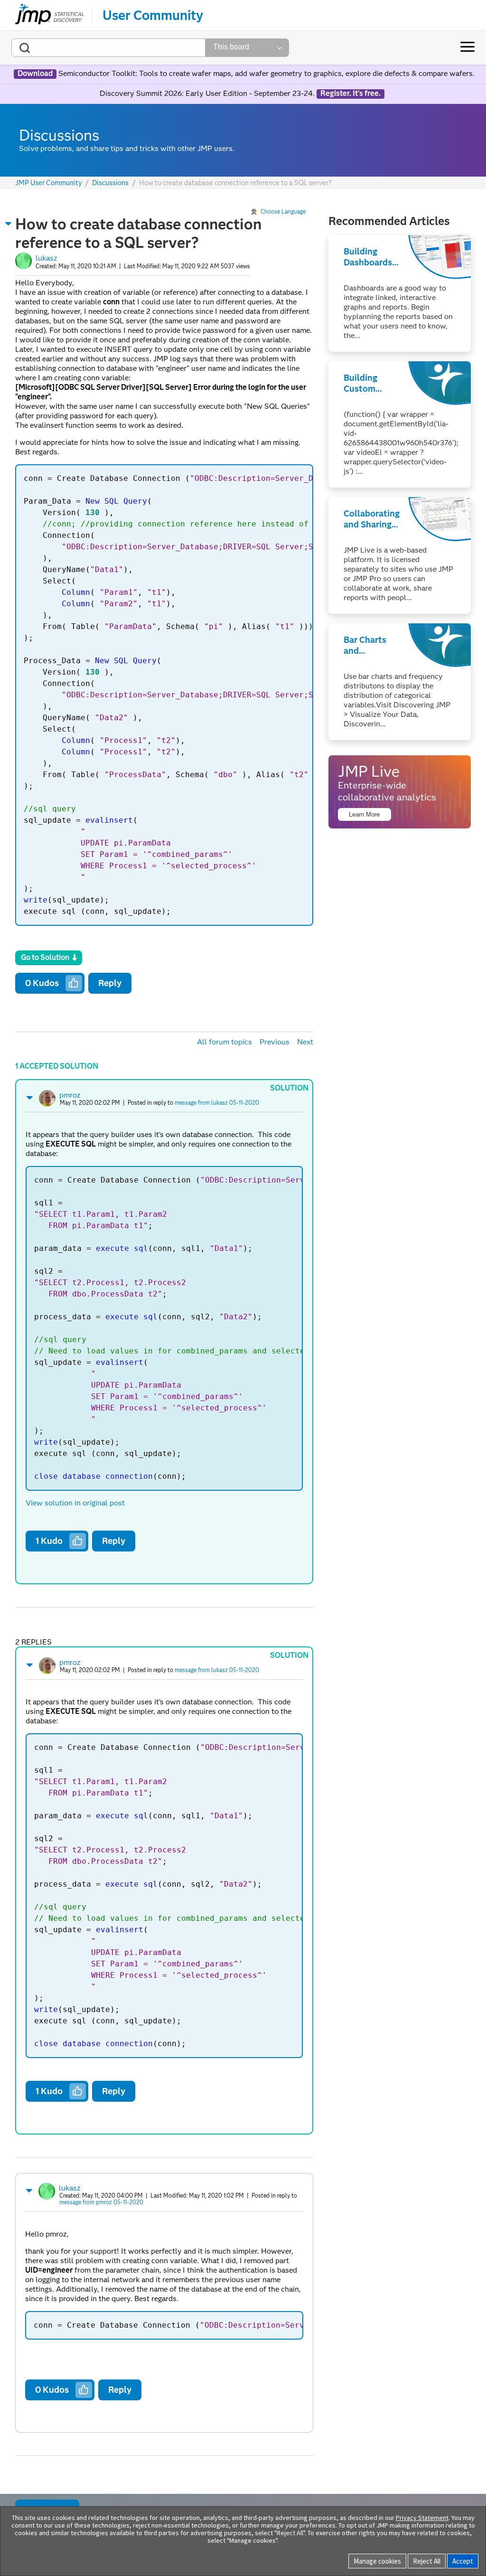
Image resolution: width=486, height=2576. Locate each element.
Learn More (364, 814)
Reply (110, 983)
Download (35, 74)
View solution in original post (75, 1503)
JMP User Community (49, 183)
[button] (9, 224)
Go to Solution (45, 957)
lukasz (47, 258)
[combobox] (108, 48)
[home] (50, 15)
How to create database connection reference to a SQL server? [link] (235, 183)
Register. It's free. (350, 94)
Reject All (427, 2561)
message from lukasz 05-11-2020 (217, 1103)
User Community (153, 15)
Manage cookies (377, 2561)
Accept (463, 2561)
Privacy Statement (422, 2518)
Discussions (110, 183)
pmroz (70, 1095)
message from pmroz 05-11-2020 (101, 2202)
